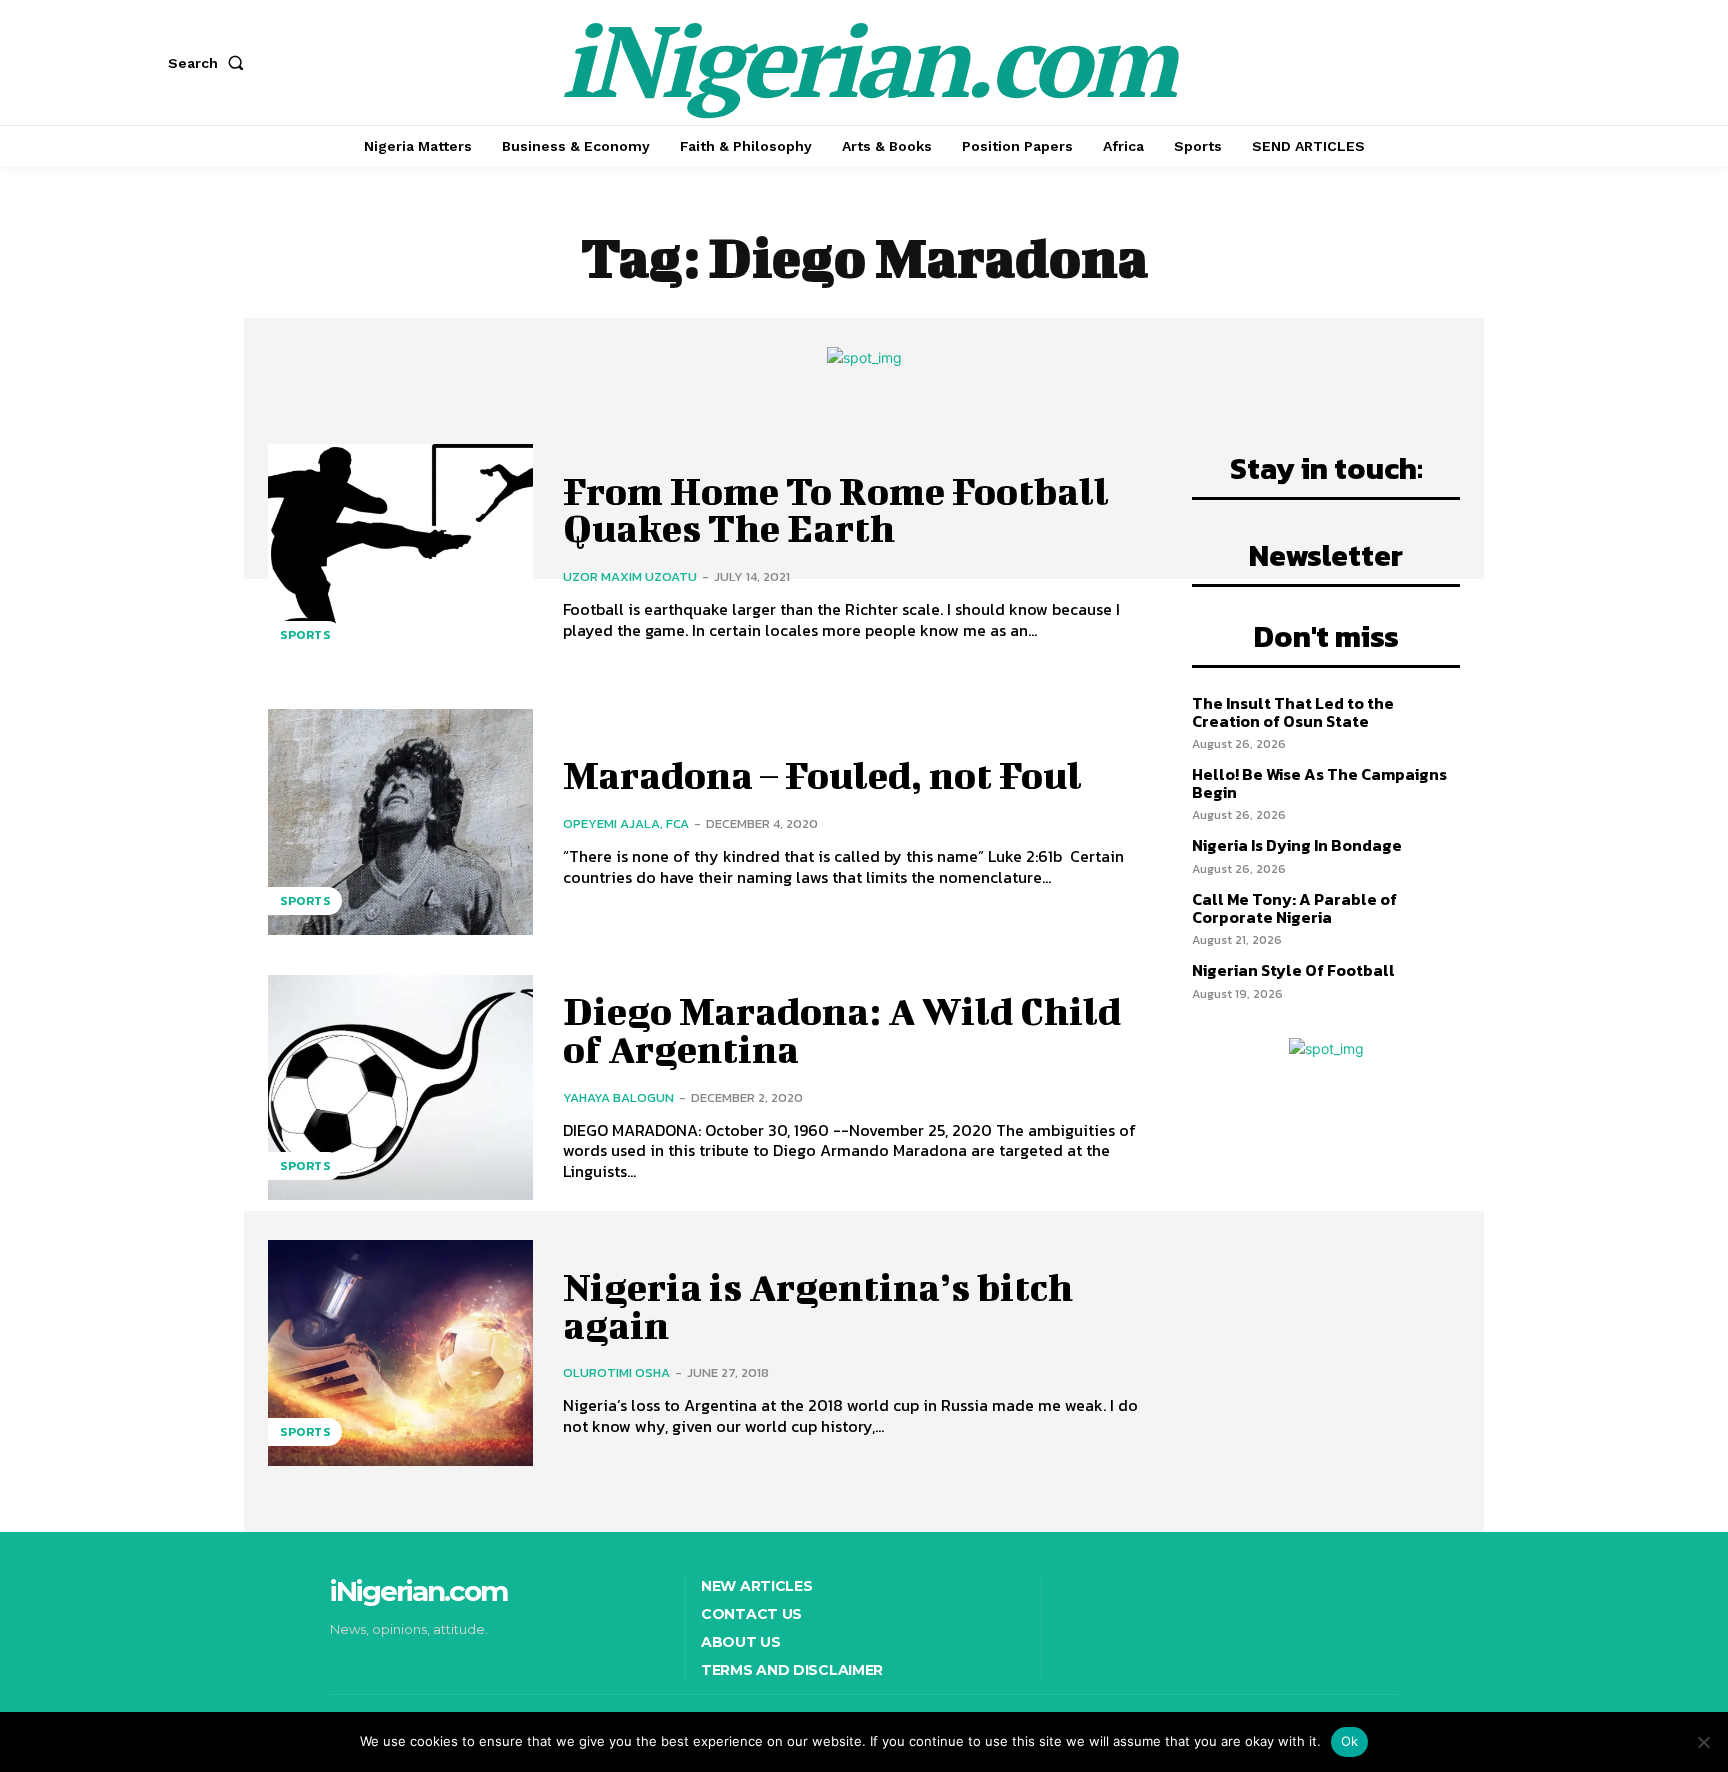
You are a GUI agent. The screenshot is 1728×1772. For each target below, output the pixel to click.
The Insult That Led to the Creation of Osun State (1293, 712)
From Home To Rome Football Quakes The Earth (836, 510)
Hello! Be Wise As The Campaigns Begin (1319, 783)
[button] (210, 63)
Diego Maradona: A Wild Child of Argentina (842, 1030)
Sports (305, 635)
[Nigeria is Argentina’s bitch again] (400, 1352)
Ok (1350, 1741)
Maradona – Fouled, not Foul (822, 775)
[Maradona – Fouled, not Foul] (400, 821)
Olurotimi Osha (616, 1372)
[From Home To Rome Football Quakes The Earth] (400, 556)
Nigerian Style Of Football (1293, 970)
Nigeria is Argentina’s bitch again (818, 1306)
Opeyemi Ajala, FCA (626, 823)
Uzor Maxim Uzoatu (630, 576)
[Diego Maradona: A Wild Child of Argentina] (400, 1087)
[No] (1703, 1742)
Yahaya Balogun (618, 1097)
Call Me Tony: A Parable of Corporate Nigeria (1294, 908)
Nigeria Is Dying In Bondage (1297, 845)
